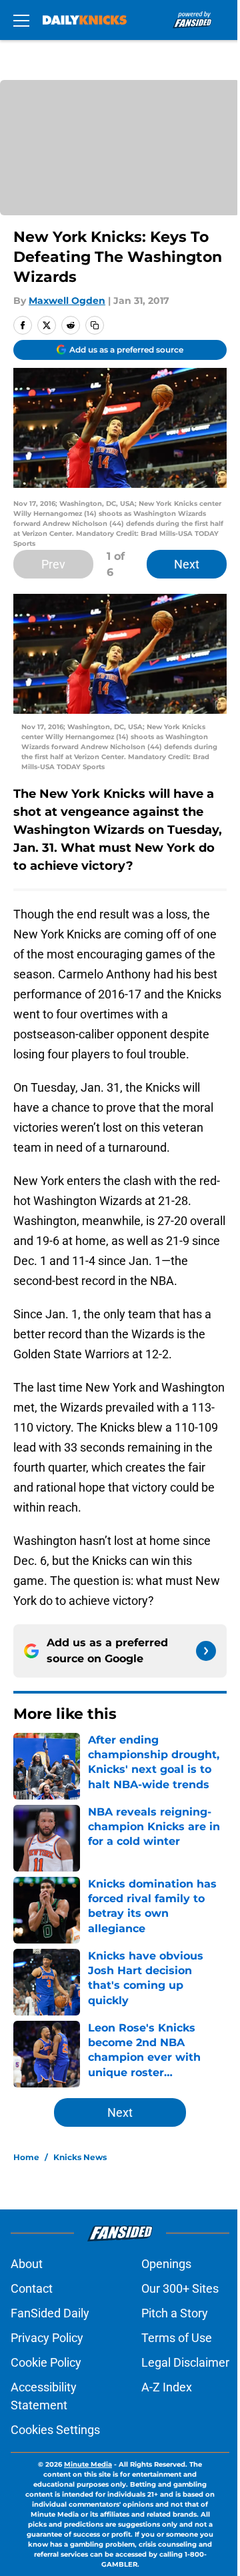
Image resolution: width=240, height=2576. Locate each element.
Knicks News (80, 2157)
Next (187, 564)
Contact (32, 2288)
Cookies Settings (55, 2430)
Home (26, 2157)
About (27, 2264)
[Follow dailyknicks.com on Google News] (206, 1651)
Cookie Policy (46, 2362)
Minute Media (88, 2464)
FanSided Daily (50, 2313)
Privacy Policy (47, 2338)
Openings (166, 2264)
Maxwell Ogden (67, 301)
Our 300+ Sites (180, 2288)
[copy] (95, 325)
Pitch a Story (175, 2313)
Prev (53, 564)
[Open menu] (21, 20)
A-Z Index (167, 2387)
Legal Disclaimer (185, 2362)
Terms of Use (177, 2338)
